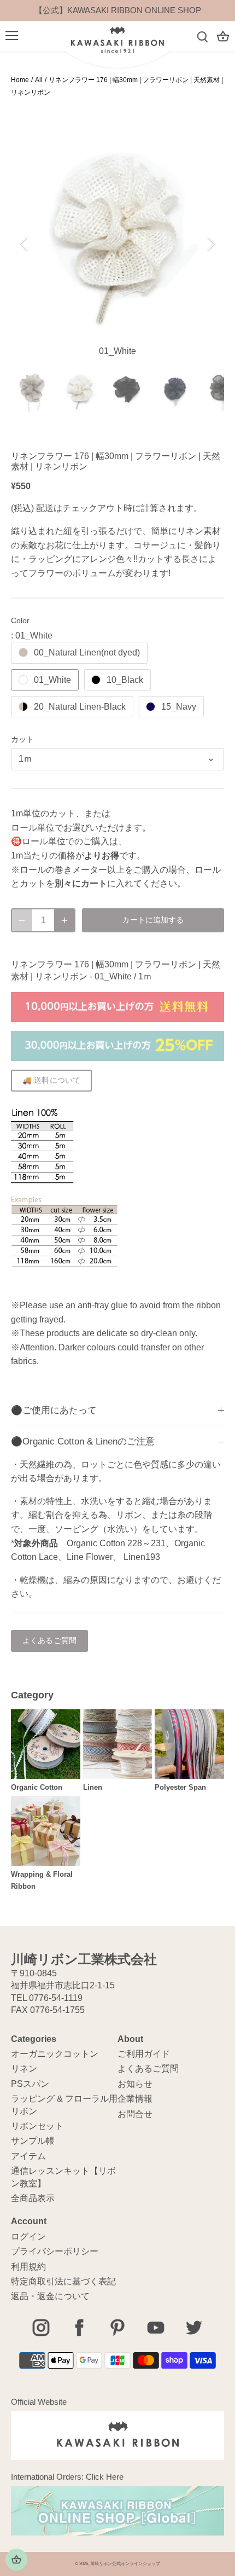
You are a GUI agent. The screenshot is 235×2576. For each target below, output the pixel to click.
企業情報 (135, 2099)
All (39, 80)
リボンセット (37, 2126)
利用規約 (28, 2267)
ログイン (28, 2236)
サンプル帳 (33, 2141)
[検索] (202, 36)
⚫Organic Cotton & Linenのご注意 (83, 1441)
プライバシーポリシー (55, 2251)
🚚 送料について (51, 1080)
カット (22, 739)
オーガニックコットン (55, 2054)
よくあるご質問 (49, 1641)
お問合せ (135, 2114)
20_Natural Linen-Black (80, 707)
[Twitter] (194, 2328)
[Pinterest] (117, 2328)
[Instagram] (41, 2328)
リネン (24, 2069)
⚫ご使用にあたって (54, 1410)
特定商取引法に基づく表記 (63, 2281)
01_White (52, 680)
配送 (45, 508)
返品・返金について (50, 2296)
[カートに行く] (223, 36)
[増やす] (64, 920)
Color (20, 620)
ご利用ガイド (144, 2054)
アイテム (28, 2156)
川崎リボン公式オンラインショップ (125, 2564)
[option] (117, 243)
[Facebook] (79, 2328)
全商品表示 (33, 2198)
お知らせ (135, 2084)
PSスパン (30, 2084)
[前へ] (25, 243)
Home (20, 80)
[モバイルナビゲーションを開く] (12, 36)
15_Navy (179, 707)
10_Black (125, 680)
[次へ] (210, 243)
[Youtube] (156, 2328)
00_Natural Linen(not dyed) (87, 652)
